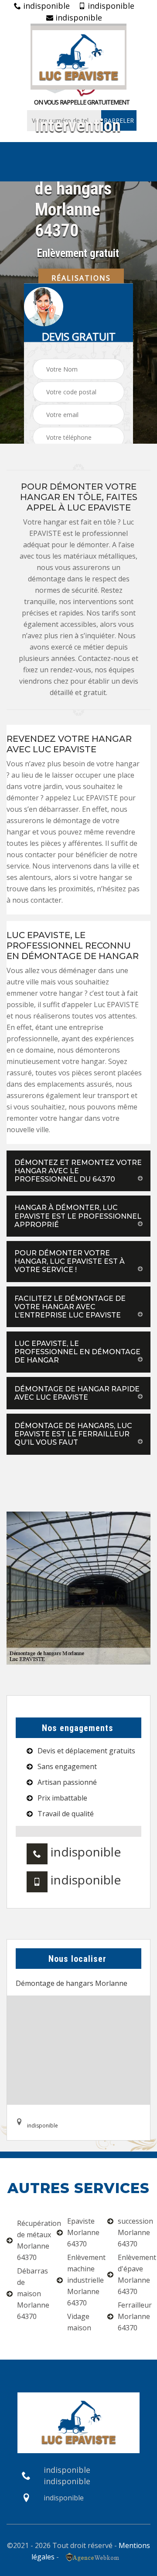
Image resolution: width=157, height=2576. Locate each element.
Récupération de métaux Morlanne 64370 (33, 2240)
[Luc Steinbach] (78, 57)
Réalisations (81, 278)
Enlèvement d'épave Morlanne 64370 (134, 2274)
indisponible (45, 6)
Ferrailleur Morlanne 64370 (134, 2316)
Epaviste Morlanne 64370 (83, 2232)
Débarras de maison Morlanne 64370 (33, 2294)
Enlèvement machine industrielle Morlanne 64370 (84, 2280)
